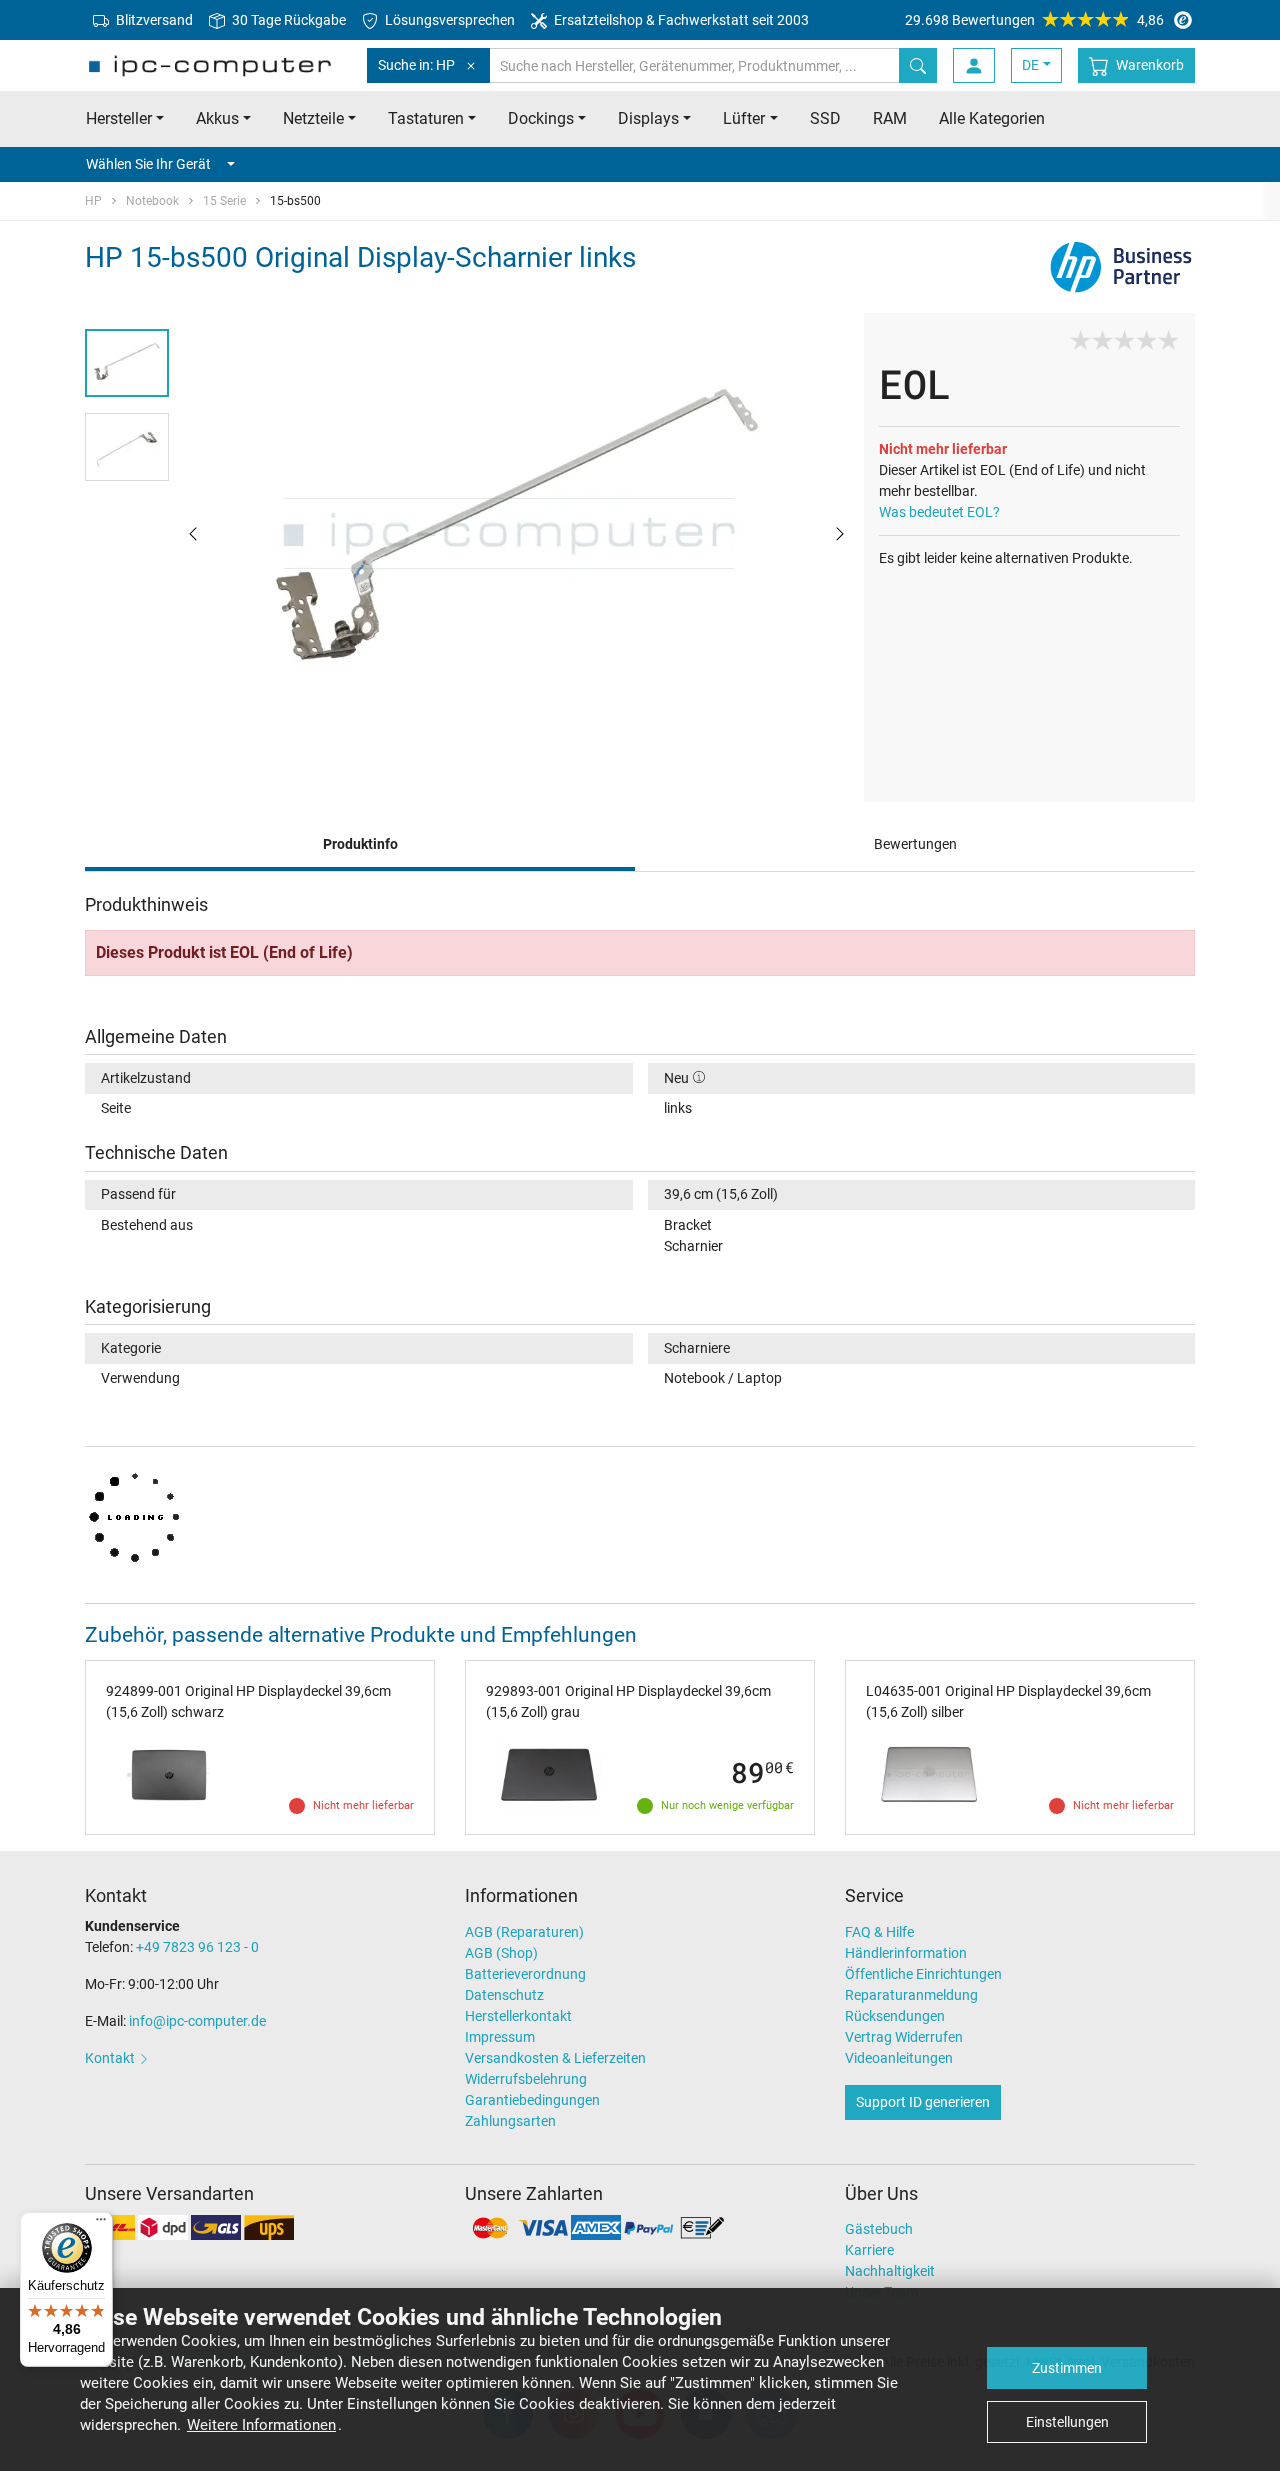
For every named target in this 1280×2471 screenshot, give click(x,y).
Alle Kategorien (992, 118)
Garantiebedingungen (532, 2100)
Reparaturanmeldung (911, 1995)
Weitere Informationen (261, 2425)
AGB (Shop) (501, 1953)
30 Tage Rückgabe (287, 20)
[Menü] (101, 2224)
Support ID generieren (923, 2102)
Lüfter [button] (744, 118)
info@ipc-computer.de (197, 2021)
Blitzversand (153, 20)
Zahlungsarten (510, 2121)
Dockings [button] (541, 118)
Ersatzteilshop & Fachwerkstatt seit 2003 (680, 20)
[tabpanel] (516, 533)
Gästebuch (879, 2229)
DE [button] (1030, 65)
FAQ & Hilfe (879, 1932)
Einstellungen (1067, 2422)
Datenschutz (504, 1995)
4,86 (1034, 20)
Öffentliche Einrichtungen (923, 1974)
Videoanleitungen (899, 2058)
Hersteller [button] (119, 118)
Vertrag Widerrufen (904, 2037)
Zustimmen (1067, 2368)
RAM (890, 118)
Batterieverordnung (525, 1974)
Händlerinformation (906, 1953)
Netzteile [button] (313, 118)
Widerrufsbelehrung (526, 2079)
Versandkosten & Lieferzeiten (555, 2058)
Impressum (500, 2037)
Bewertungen (915, 844)
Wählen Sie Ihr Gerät (148, 164)
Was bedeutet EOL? (939, 512)
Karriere (869, 2250)
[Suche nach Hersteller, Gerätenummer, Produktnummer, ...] (918, 65)
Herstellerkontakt (518, 2016)
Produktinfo (360, 844)
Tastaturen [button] (426, 118)
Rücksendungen (895, 2016)
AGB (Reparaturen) (524, 1932)
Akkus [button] (217, 118)
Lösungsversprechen (448, 20)
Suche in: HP (416, 65)
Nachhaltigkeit (890, 2271)
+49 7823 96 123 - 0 (197, 1947)
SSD (825, 118)
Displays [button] (648, 118)
